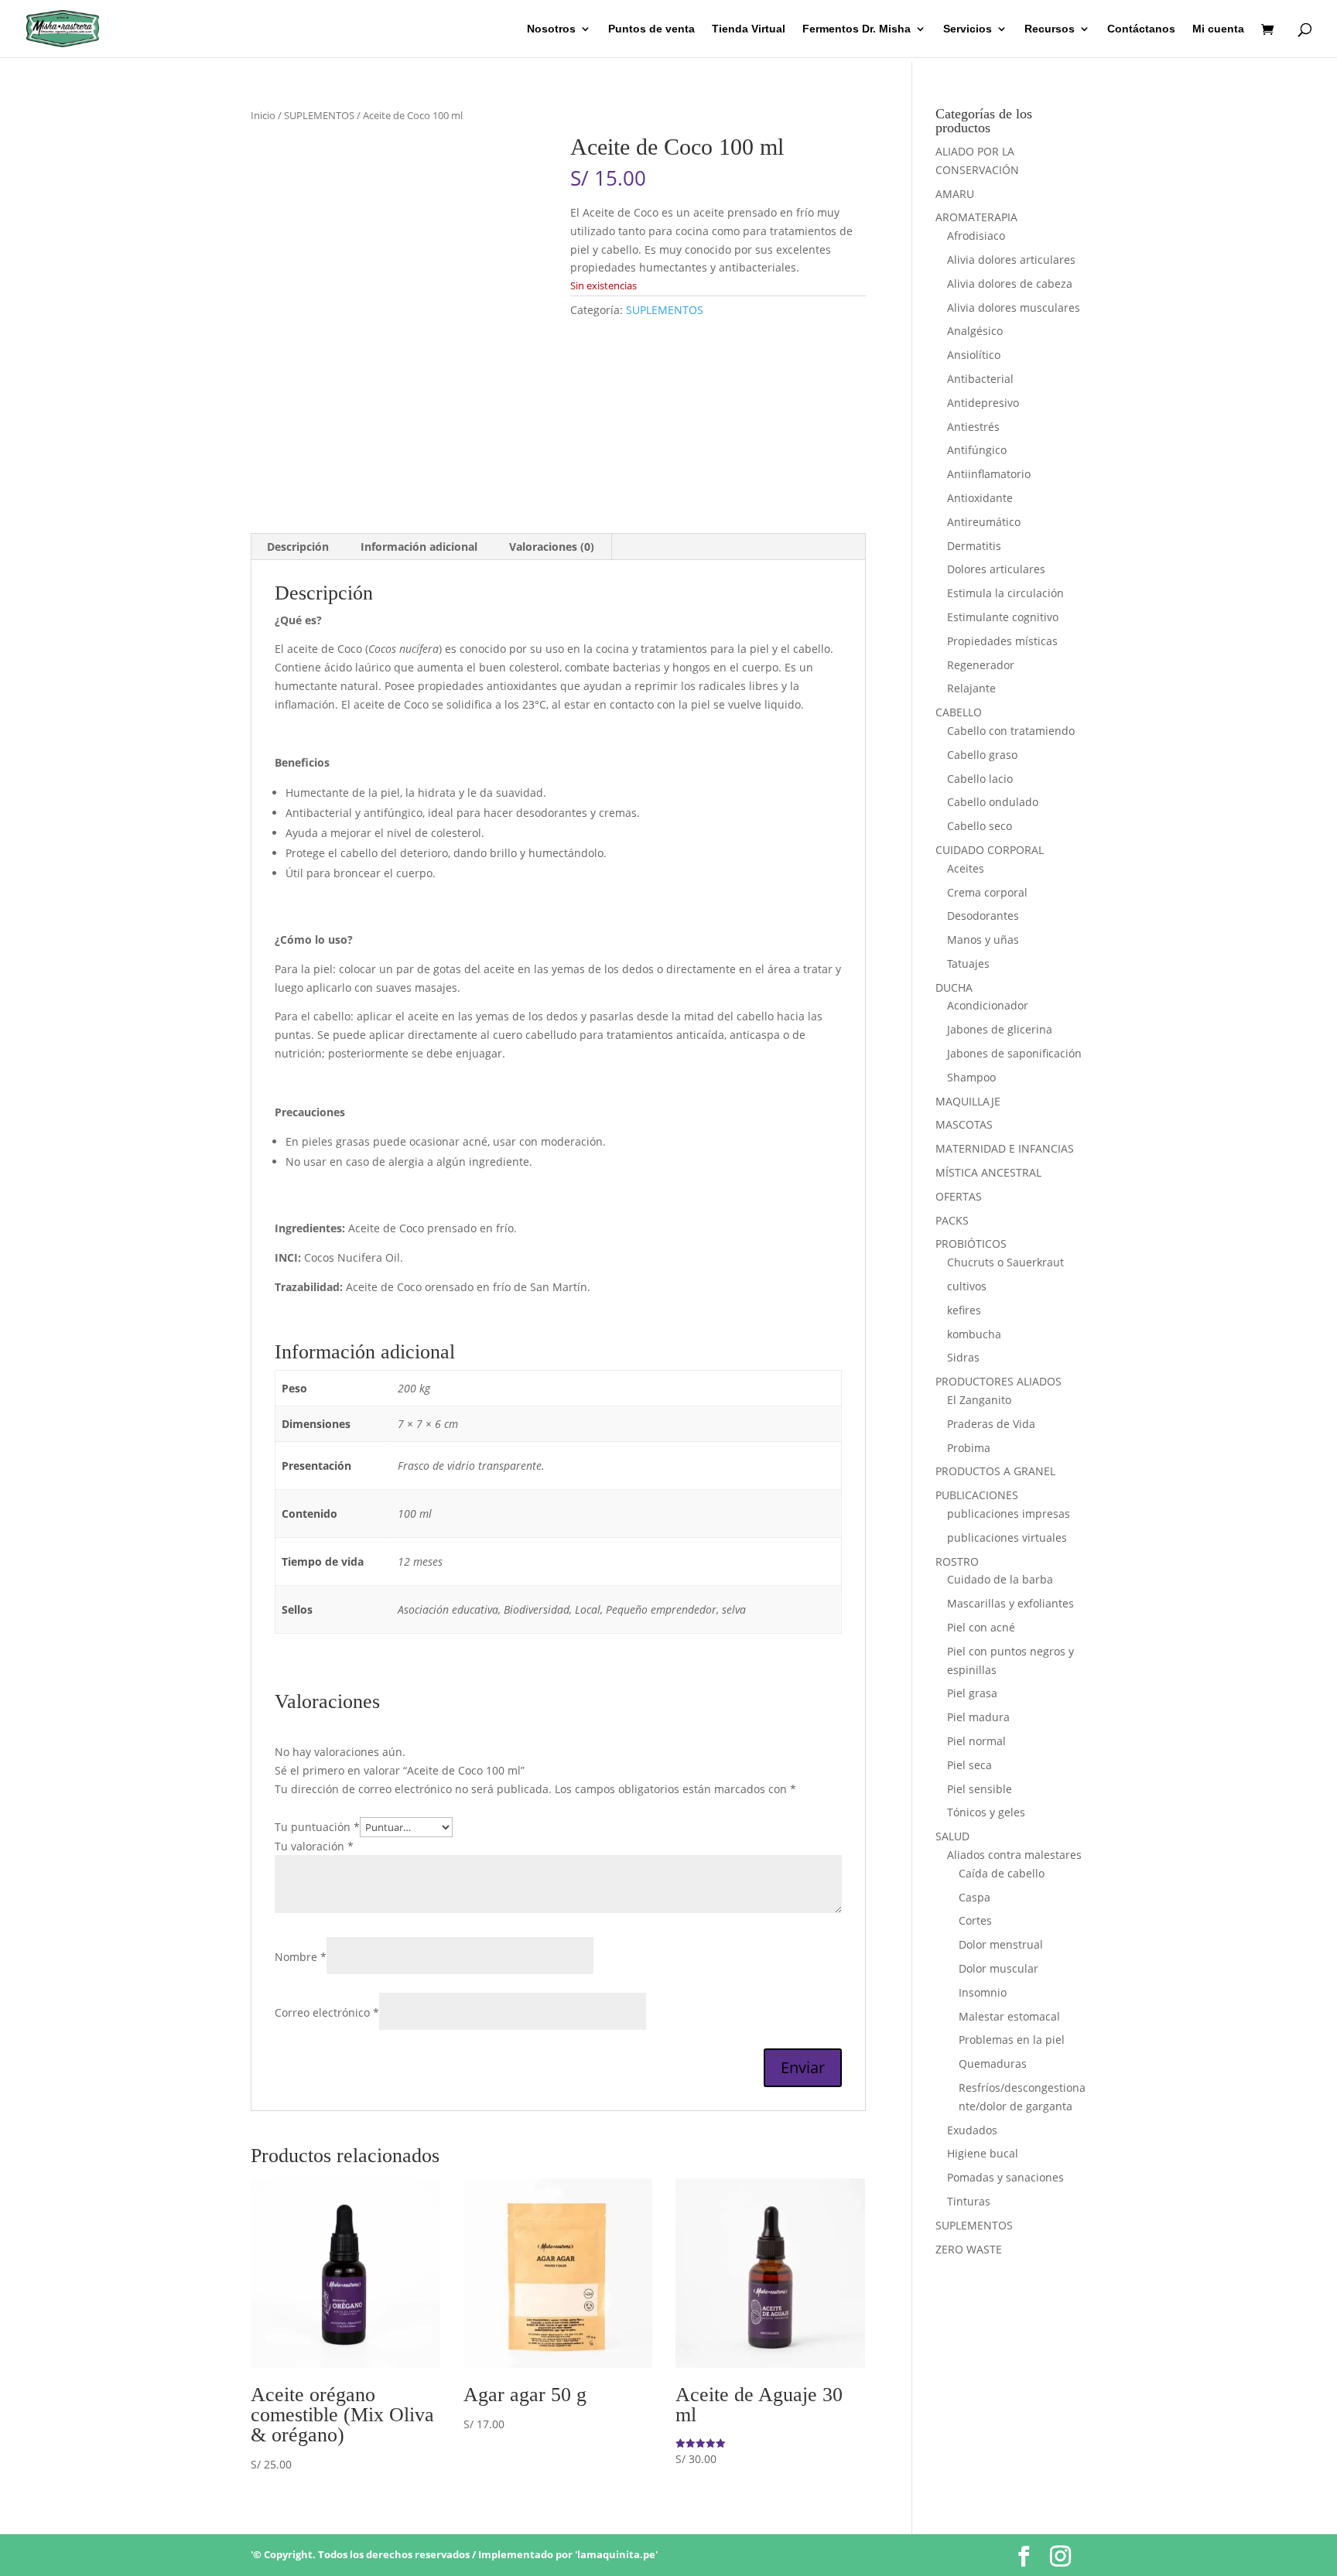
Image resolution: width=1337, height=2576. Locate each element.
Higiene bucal (983, 2153)
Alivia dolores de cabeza (1010, 284)
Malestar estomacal (1009, 2016)
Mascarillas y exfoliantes (1010, 1603)
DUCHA (954, 987)
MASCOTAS (964, 1124)
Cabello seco (980, 826)
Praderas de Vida (991, 1424)
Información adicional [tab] (419, 547)
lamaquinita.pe (616, 2554)
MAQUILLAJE (968, 1101)
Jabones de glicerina (1000, 1029)
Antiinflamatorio (989, 474)
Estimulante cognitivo (1003, 617)
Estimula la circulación (1005, 593)
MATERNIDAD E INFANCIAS (1005, 1148)
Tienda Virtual (749, 29)
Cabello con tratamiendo (1011, 731)
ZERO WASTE (969, 2249)
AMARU (955, 194)
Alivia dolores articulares (1011, 260)
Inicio (263, 115)
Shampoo (971, 1077)
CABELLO (959, 712)
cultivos (967, 1286)
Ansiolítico (974, 355)
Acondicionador (988, 1005)
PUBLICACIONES (977, 1495)
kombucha (974, 1334)
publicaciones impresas (1009, 1513)
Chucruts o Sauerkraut (1005, 1262)
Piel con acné (981, 1627)
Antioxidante (980, 498)
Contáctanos (1141, 29)
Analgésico (975, 331)
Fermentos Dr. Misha (857, 29)
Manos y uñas (983, 940)
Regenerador (981, 665)
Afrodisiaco (976, 236)
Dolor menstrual (1001, 1944)
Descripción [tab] (298, 547)
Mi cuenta (1218, 29)
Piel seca (969, 1765)
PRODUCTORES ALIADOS (998, 1381)
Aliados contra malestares (1014, 1855)
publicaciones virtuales (1007, 1537)
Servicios (968, 29)
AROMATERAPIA (976, 217)
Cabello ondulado (993, 802)
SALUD (952, 1836)
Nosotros (551, 29)
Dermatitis (974, 546)
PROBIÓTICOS (971, 1244)
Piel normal (976, 1741)
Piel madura (978, 1717)
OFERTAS (959, 1196)
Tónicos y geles (986, 1812)
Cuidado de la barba (1000, 1579)
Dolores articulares (996, 569)
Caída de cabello (1002, 1873)
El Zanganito (979, 1400)
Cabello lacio (980, 779)
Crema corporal (987, 892)
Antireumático (984, 522)
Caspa (975, 1897)
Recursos (1050, 29)
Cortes (975, 1920)
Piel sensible (980, 1789)
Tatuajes (968, 963)
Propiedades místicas (1002, 641)
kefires (964, 1310)
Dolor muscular (998, 1968)
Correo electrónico (327, 2012)
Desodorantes (983, 916)
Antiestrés (973, 427)
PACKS (952, 1220)
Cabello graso (982, 755)
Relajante (971, 688)
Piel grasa (972, 1693)
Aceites (966, 868)
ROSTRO (957, 1561)
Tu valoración (314, 1846)
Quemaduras (993, 2064)
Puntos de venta (651, 29)
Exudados (972, 2130)
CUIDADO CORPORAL (990, 850)
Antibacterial (980, 379)
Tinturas (969, 2201)
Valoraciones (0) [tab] (552, 547)
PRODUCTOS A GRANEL (995, 1471)
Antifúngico (977, 450)
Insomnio (983, 1992)
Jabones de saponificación (1014, 1053)
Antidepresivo (983, 403)
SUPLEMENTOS (319, 115)
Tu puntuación (317, 1827)
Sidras (963, 1357)
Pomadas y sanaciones (1005, 2177)
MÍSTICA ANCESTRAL (988, 1172)
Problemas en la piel (1012, 2040)
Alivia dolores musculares (1014, 307)
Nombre (301, 1957)
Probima (969, 1448)
